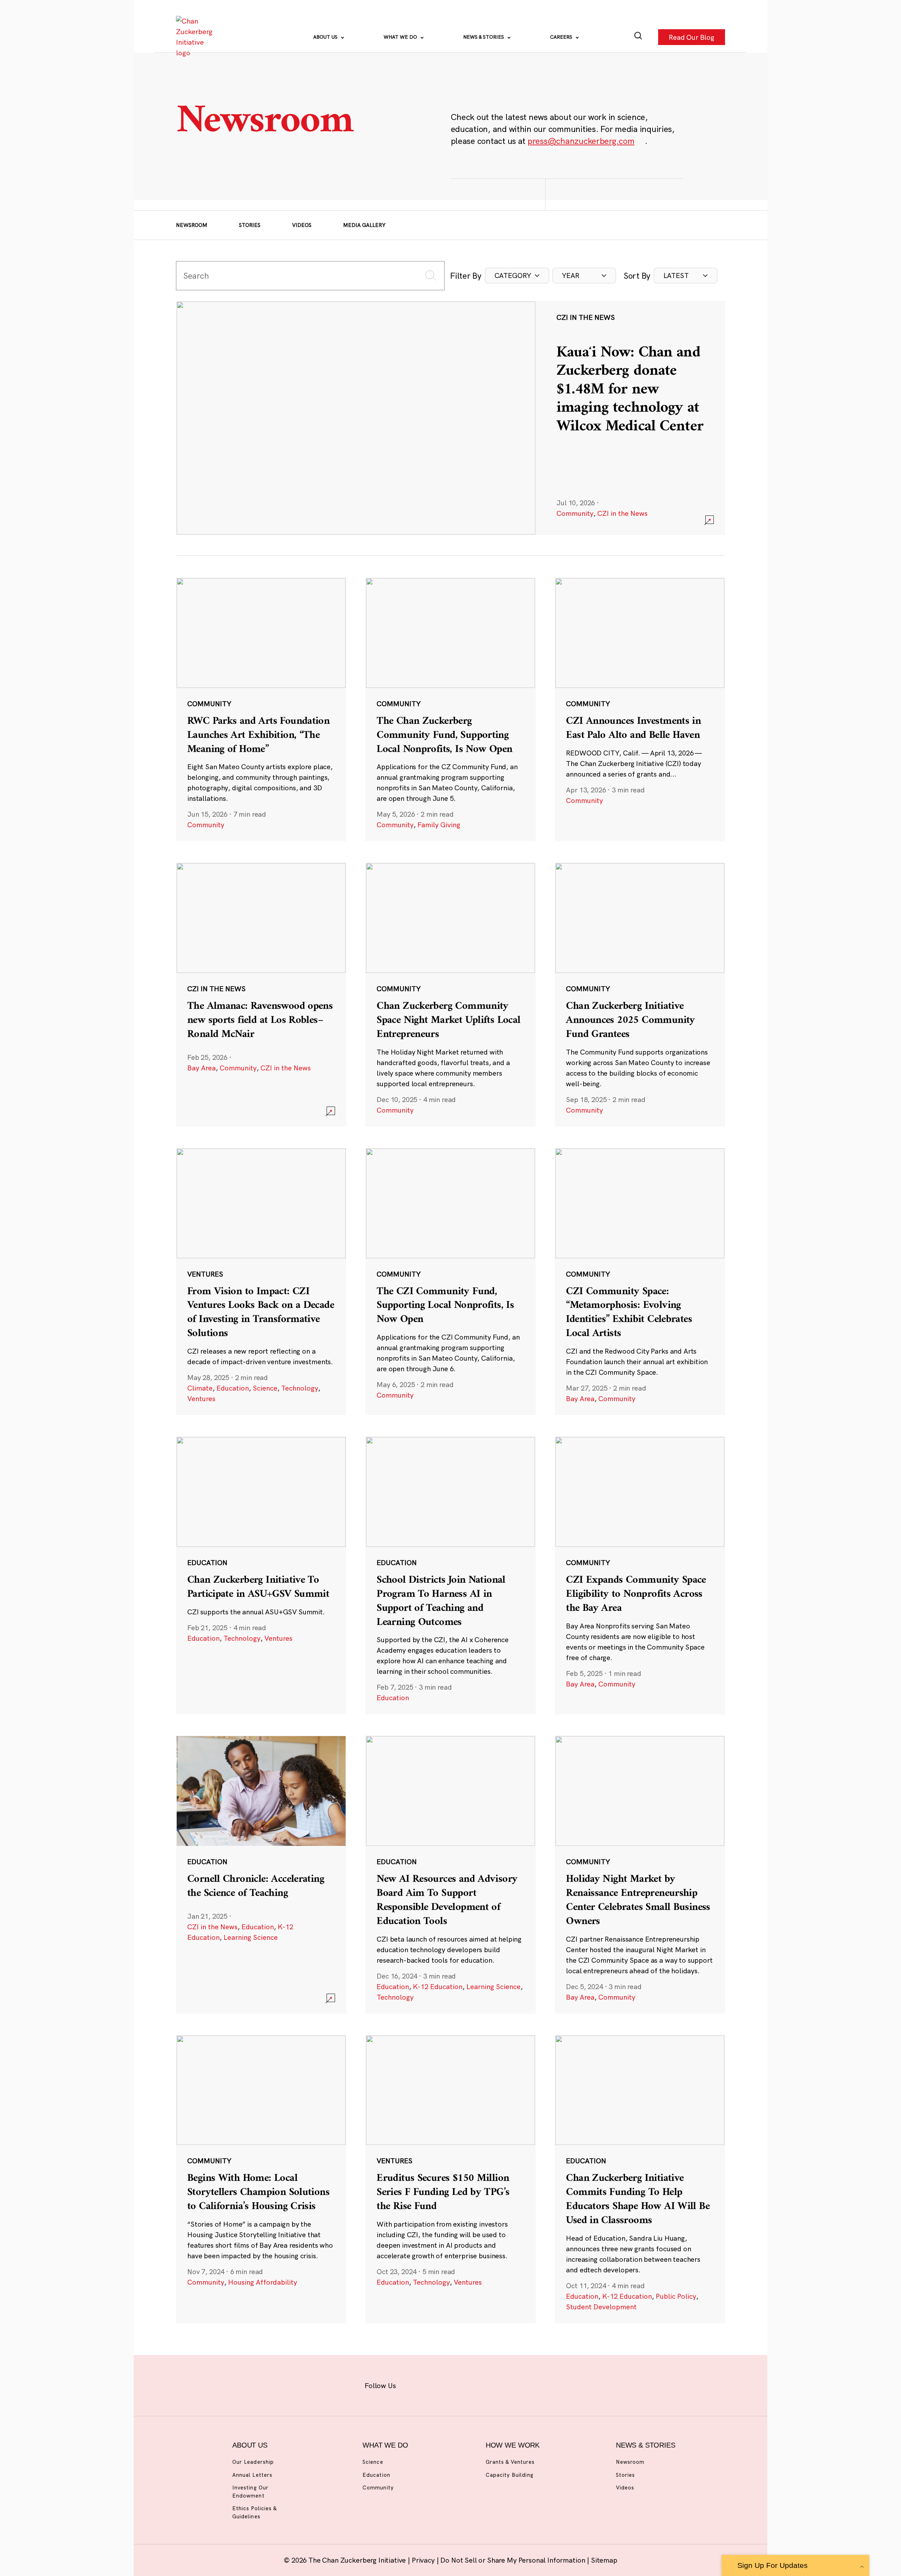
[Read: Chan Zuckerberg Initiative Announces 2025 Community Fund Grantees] (640, 994)
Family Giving (439, 825)
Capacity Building (510, 2475)
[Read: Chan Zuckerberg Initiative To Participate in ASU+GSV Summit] (261, 1575)
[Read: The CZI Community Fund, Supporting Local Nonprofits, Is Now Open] (450, 1281)
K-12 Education (438, 1986)
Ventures (201, 1398)
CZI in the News (622, 513)
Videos (302, 225)
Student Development (601, 2307)
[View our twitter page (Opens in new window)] (506, 2384)
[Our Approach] (196, 37)
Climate (200, 1388)
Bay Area (201, 1068)
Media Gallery (364, 225)
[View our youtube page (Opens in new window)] (528, 2384)
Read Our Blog (692, 37)
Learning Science (251, 1937)
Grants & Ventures (510, 2462)
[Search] (638, 37)
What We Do (401, 37)
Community (575, 513)
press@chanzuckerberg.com (581, 141)
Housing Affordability (263, 2282)
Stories (250, 225)
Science (265, 1388)
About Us (326, 37)
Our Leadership (253, 2462)
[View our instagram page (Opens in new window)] (437, 2384)
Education (233, 1388)
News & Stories (484, 37)
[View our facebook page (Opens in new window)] (414, 2384)
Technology (300, 1388)
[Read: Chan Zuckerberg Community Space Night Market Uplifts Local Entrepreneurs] (450, 994)
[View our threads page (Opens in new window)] (460, 2384)
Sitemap (604, 2560)
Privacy (424, 2560)
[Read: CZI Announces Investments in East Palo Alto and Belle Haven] (640, 709)
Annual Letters (252, 2475)
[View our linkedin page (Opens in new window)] (483, 2384)
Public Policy (676, 2296)
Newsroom (192, 225)
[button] (517, 276)
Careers (562, 37)
